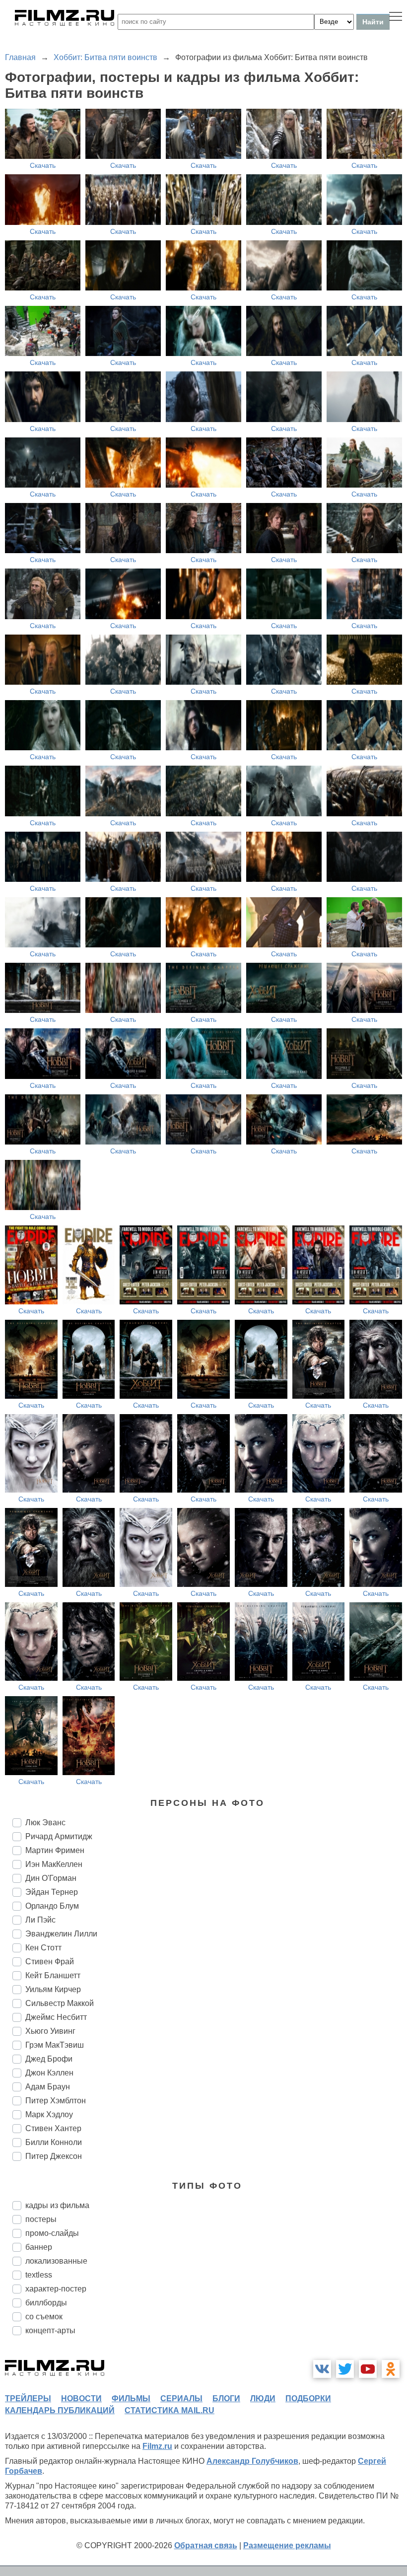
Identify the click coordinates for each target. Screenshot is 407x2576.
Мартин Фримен (55, 1850)
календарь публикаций (60, 2410)
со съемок (44, 2317)
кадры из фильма (57, 2205)
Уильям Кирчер (53, 1989)
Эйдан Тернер (52, 1892)
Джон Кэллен (49, 2073)
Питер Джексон (54, 2156)
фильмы (131, 2398)
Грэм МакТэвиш (55, 2045)
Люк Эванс (45, 1823)
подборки (308, 2398)
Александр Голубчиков (252, 2461)
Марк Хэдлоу (49, 2114)
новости (81, 2398)
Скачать (43, 165)
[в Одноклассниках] (391, 2369)
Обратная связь (206, 2545)
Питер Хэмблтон (56, 2101)
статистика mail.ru (170, 2410)
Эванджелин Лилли (61, 1934)
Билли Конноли (54, 2142)
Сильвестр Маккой (60, 2003)
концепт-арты (50, 2330)
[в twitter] (345, 2369)
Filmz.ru (157, 2446)
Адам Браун (48, 2087)
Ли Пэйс (40, 1920)
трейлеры (28, 2398)
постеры (41, 2219)
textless (39, 2275)
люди (263, 2398)
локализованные (56, 2261)
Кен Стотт (43, 1948)
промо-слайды (52, 2233)
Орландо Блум (52, 1906)
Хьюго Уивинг (50, 2031)
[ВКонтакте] (322, 2369)
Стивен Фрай (50, 1962)
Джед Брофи (49, 2059)
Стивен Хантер (53, 2128)
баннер (39, 2247)
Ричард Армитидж (59, 1836)
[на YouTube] (368, 2369)
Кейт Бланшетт (53, 1975)
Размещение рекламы (287, 2545)
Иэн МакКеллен (54, 1864)
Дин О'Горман (51, 1878)
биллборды (46, 2303)
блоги (226, 2398)
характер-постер (56, 2289)
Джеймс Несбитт (56, 2017)
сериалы (181, 2398)
